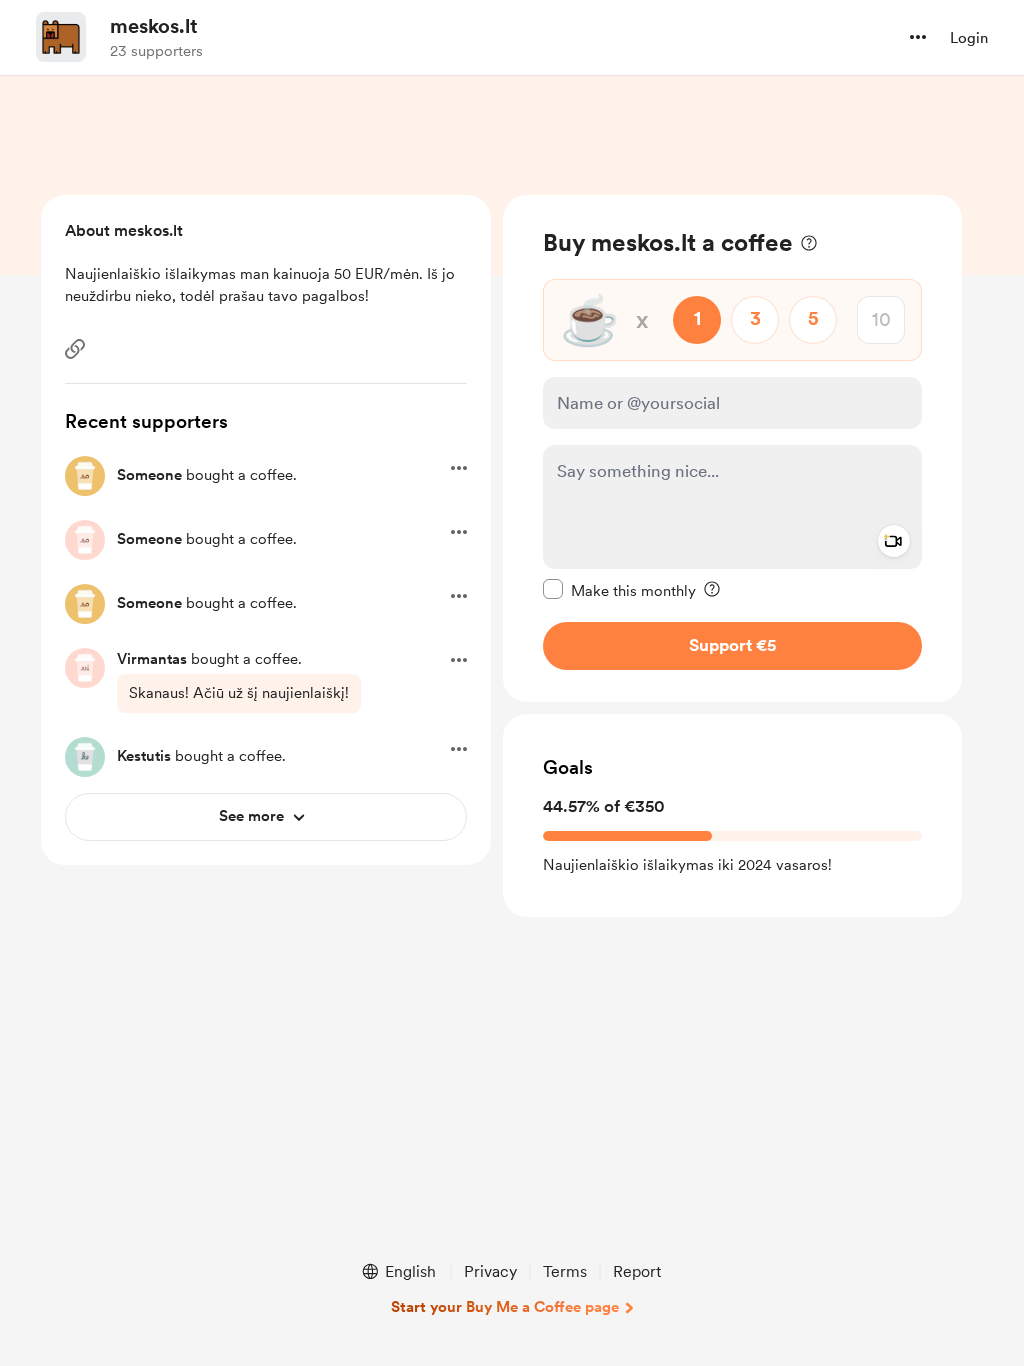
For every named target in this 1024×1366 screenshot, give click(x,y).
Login (969, 38)
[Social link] (75, 349)
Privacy (490, 1271)
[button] (918, 37)
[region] (732, 448)
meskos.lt (154, 26)
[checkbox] (619, 590)
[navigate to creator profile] (61, 37)
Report (637, 1271)
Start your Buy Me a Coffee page (505, 1307)
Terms (565, 1271)
